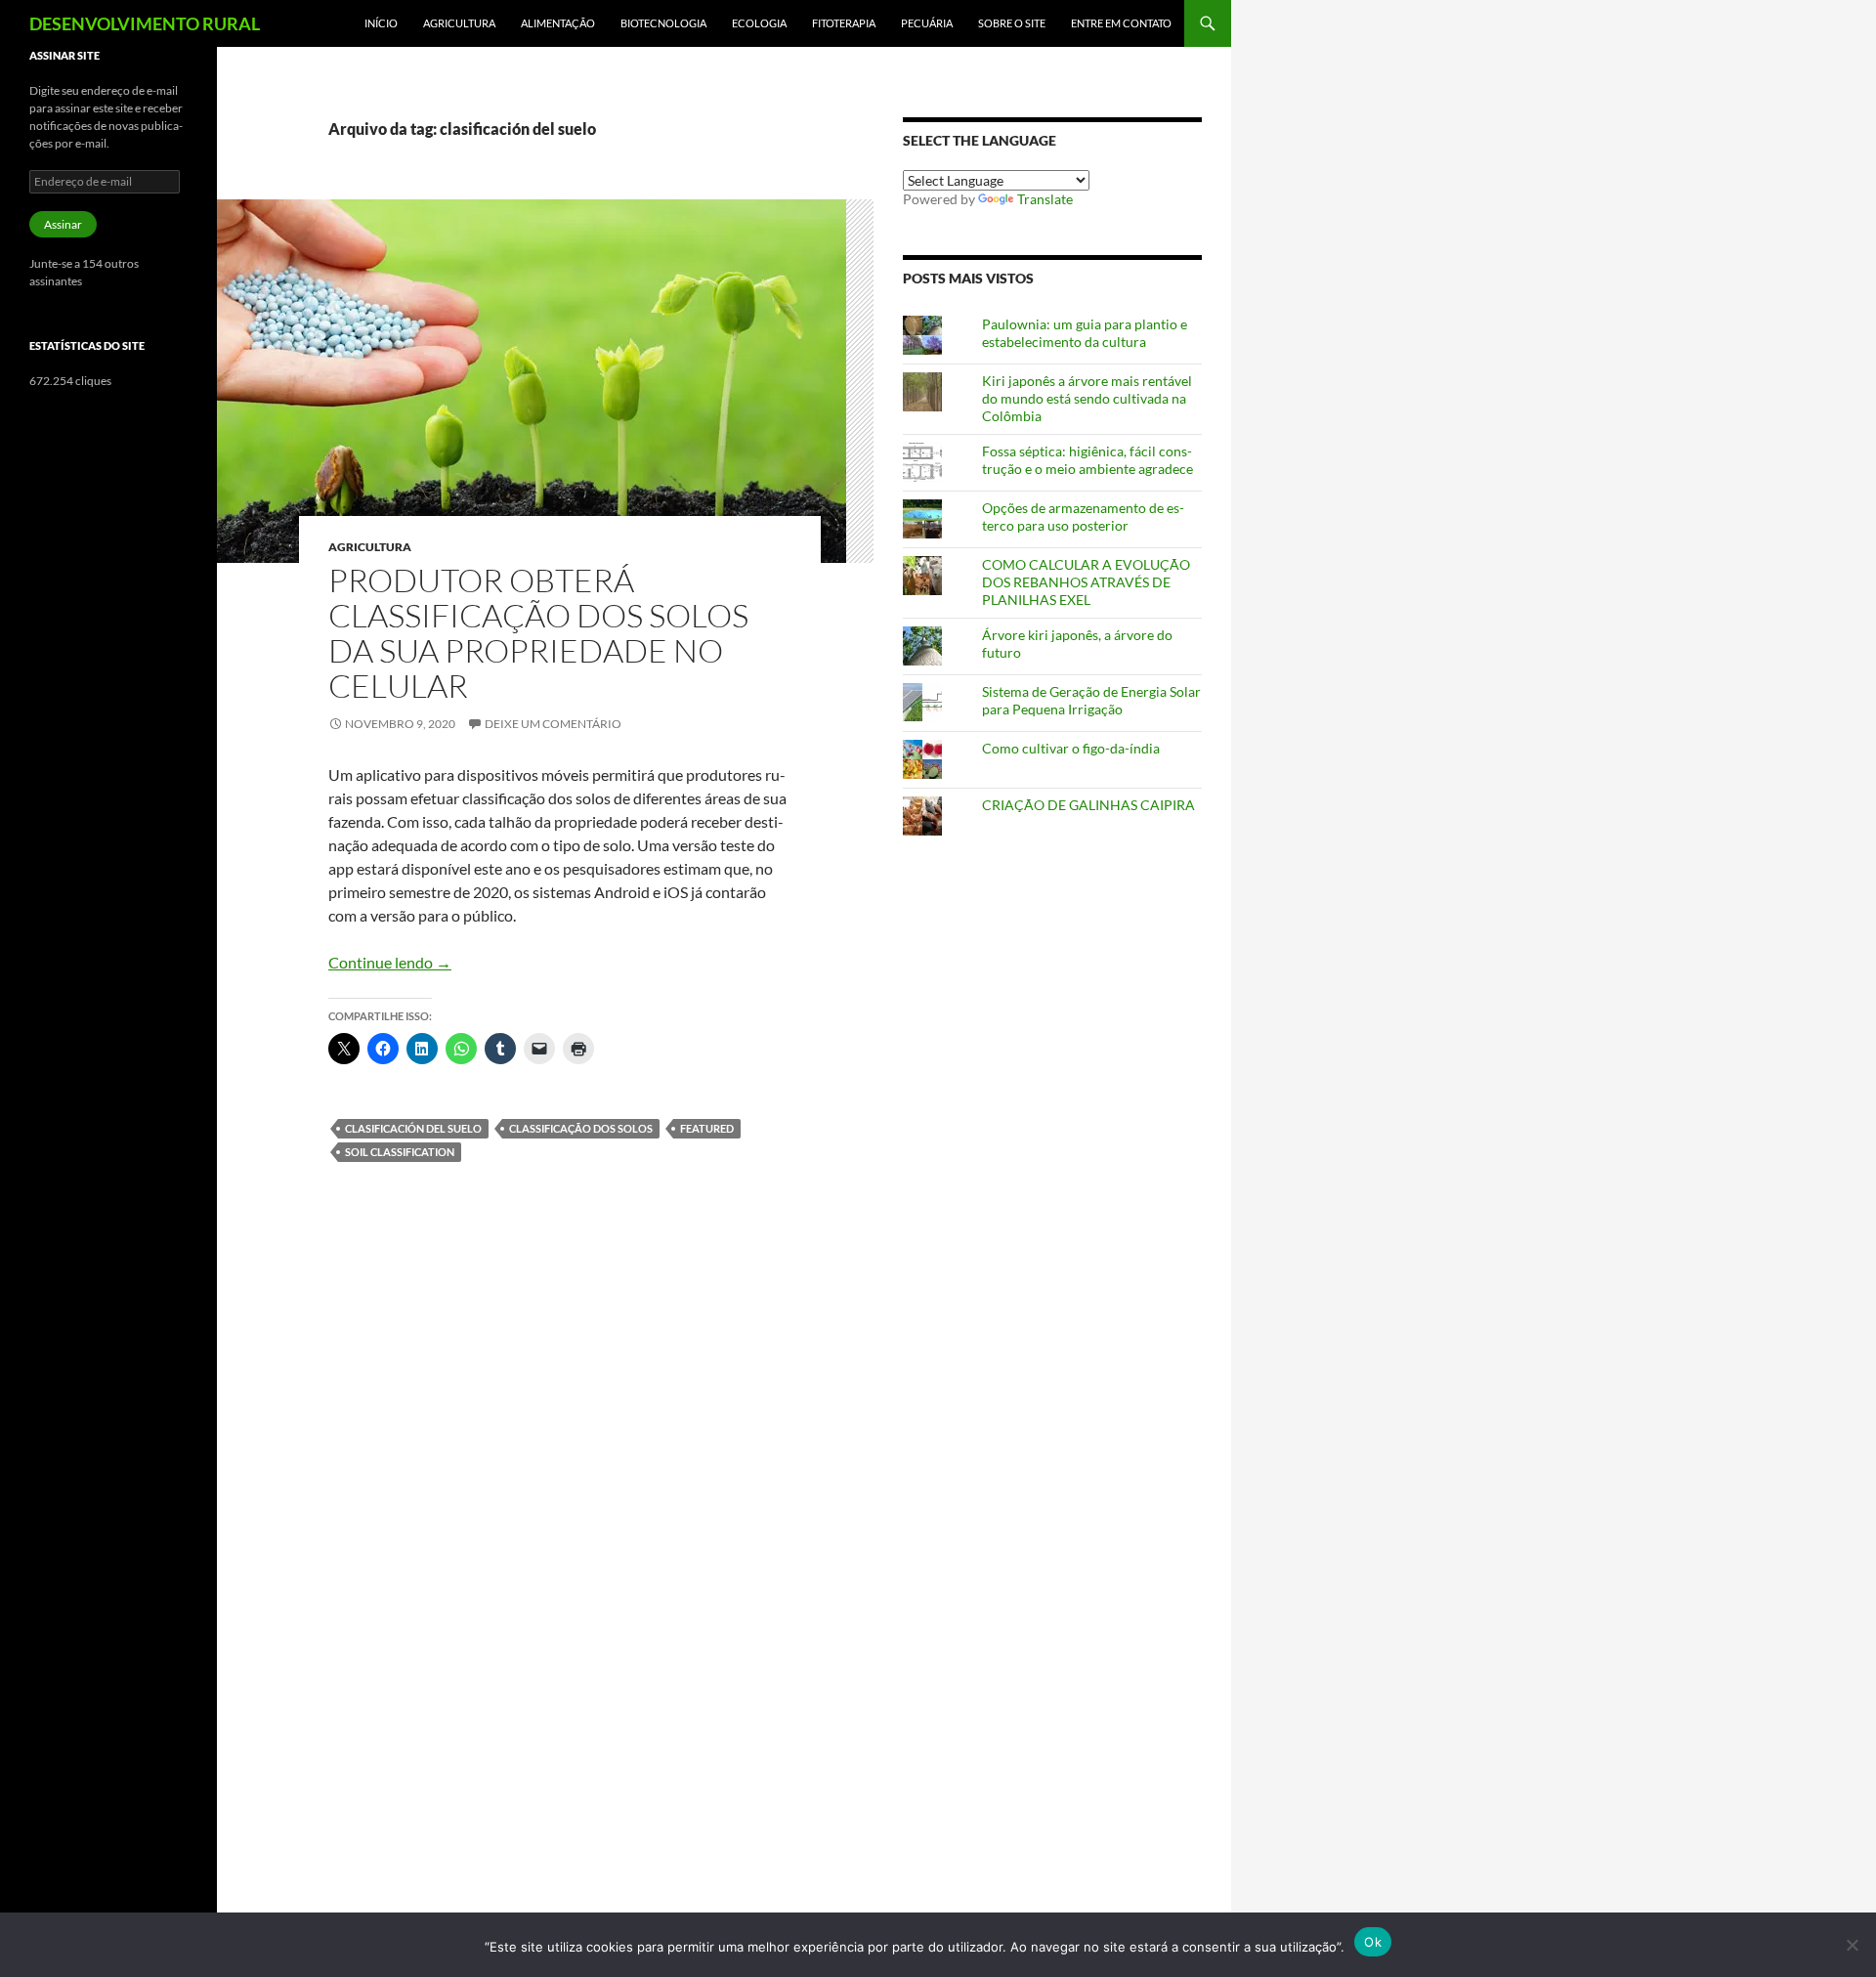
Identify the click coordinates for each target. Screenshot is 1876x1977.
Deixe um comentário (553, 724)
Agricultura (459, 23)
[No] (1852, 1945)
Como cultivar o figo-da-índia (1071, 748)
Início (381, 23)
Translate (1045, 199)
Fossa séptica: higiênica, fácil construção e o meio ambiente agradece (1087, 460)
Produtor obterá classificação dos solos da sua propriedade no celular (538, 633)
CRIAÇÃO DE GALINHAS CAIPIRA (1088, 805)
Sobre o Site (1012, 23)
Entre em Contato (1121, 23)
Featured (707, 1128)
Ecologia (759, 23)
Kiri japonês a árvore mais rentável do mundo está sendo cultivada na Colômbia (1087, 398)
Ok (1373, 1942)
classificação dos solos (581, 1128)
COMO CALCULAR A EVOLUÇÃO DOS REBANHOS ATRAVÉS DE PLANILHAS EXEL (1086, 582)
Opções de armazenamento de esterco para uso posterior (1083, 516)
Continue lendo (390, 962)
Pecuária (927, 23)
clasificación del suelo (413, 1128)
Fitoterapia (844, 23)
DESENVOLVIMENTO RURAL (145, 23)
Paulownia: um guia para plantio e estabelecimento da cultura (1085, 333)
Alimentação (558, 23)
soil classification (400, 1152)
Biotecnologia (663, 23)
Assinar (63, 224)
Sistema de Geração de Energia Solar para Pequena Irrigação (1091, 700)
